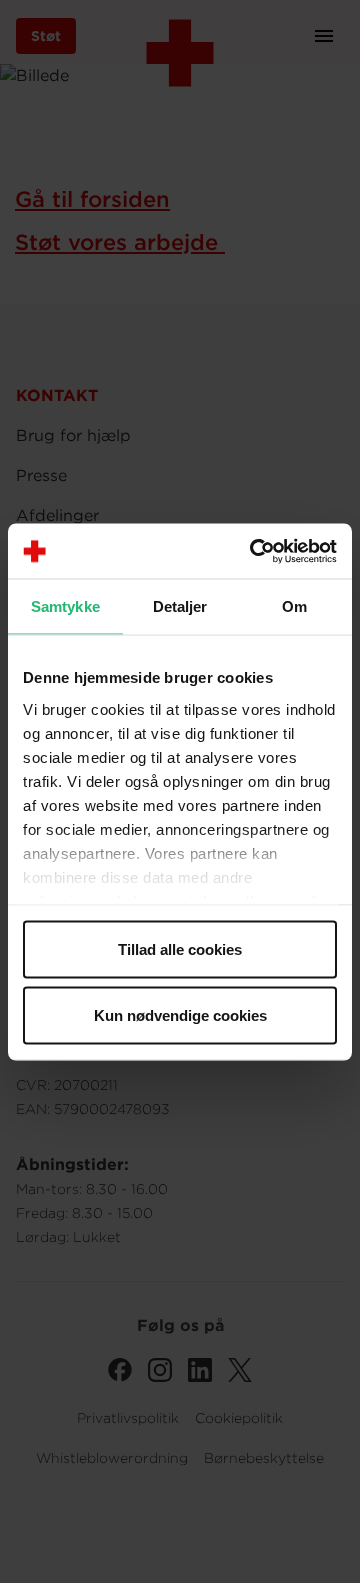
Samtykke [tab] (65, 606)
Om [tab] (294, 606)
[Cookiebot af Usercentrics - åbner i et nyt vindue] (254, 551)
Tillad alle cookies (180, 949)
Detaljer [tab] (180, 606)
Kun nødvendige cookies (180, 1014)
